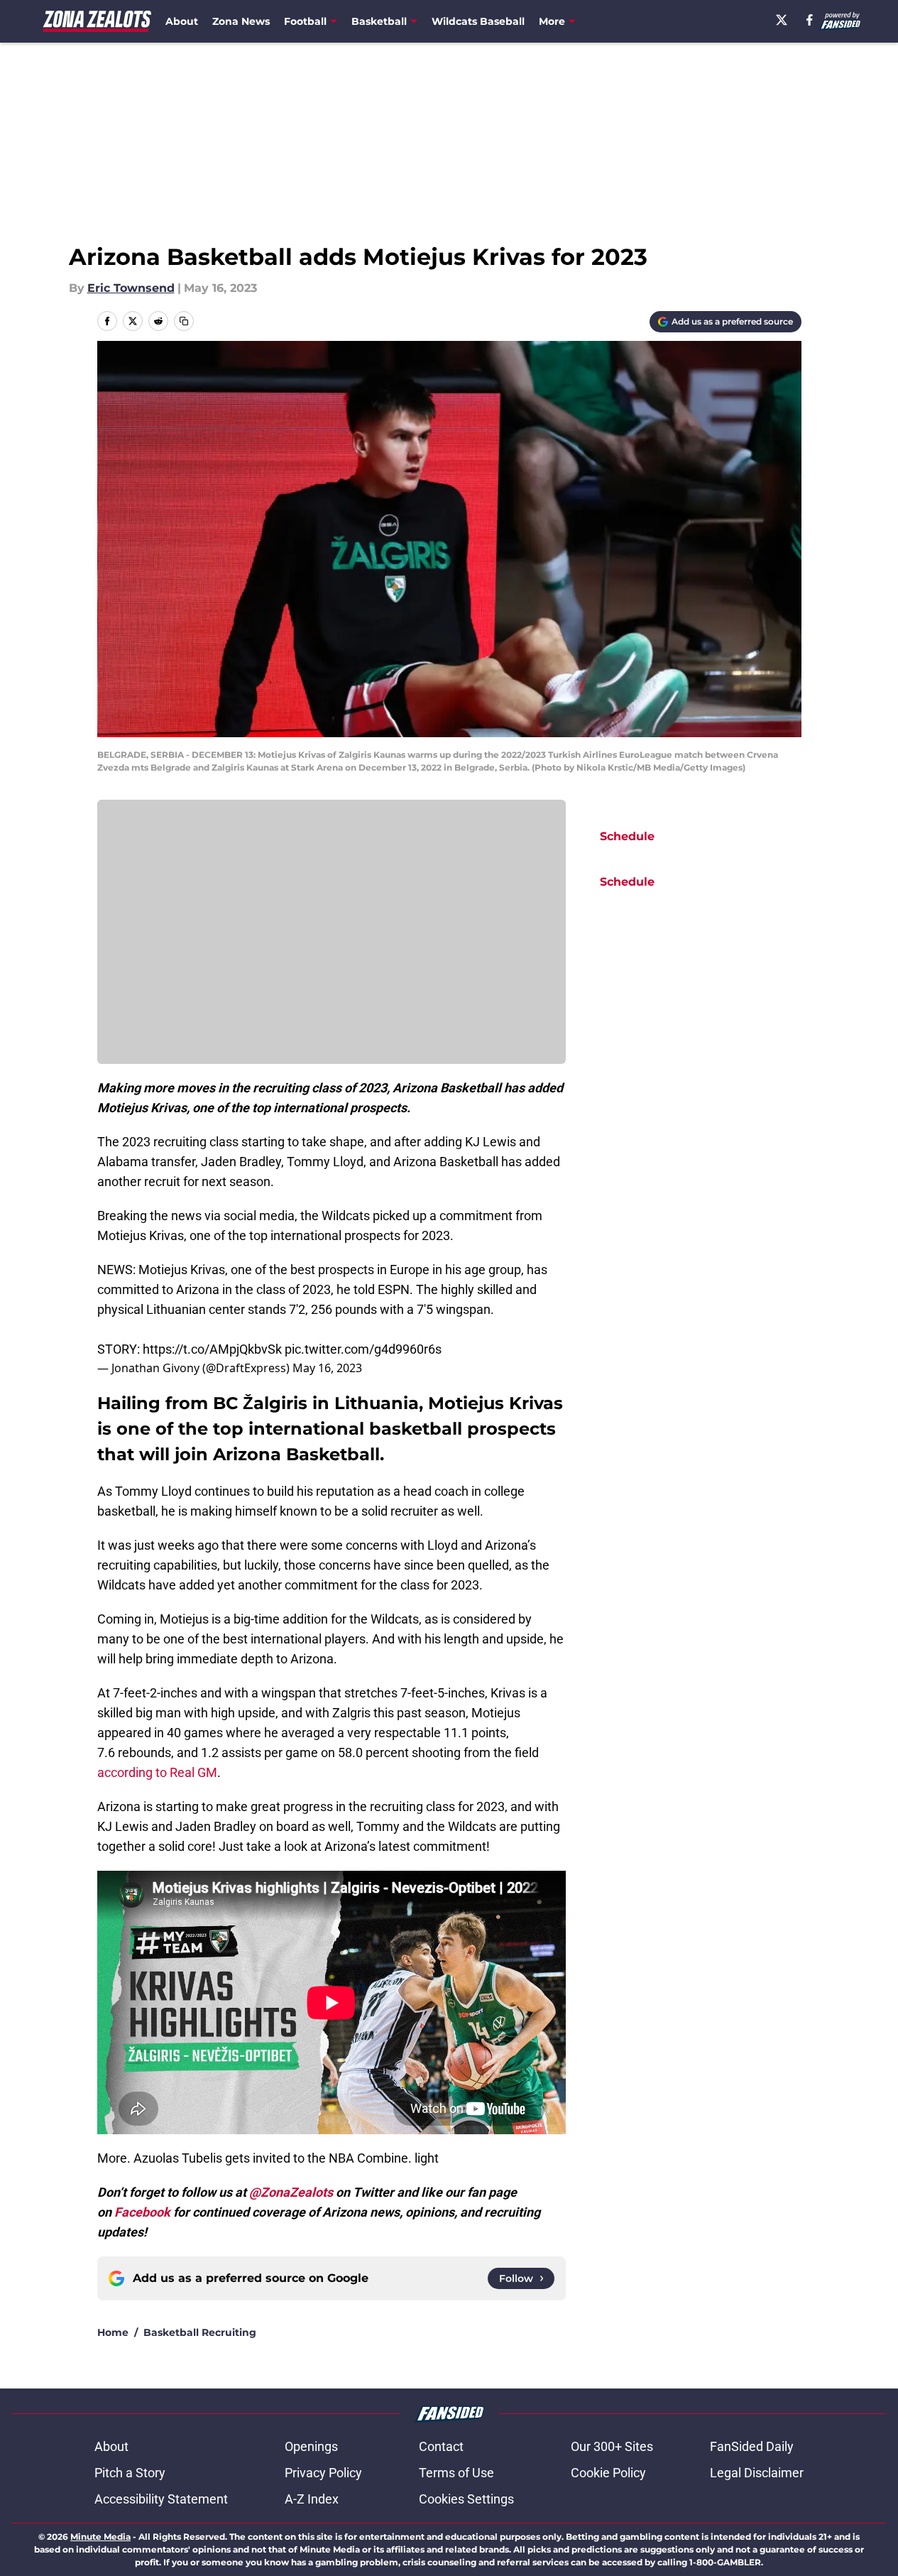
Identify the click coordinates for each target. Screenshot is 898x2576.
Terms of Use (456, 2473)
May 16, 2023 (327, 1368)
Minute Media (100, 2537)
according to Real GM (157, 1772)
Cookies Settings (466, 2499)
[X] (782, 20)
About (182, 21)
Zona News (241, 21)
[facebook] (810, 20)
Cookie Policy (608, 2473)
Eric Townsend (131, 288)
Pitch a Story (130, 2473)
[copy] (184, 321)
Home (113, 2332)
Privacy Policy (323, 2473)
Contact (441, 2446)
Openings (311, 2446)
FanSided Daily (752, 2446)
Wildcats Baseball (478, 21)
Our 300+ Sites (612, 2446)
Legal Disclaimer (757, 2473)
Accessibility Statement (161, 2499)
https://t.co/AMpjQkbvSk (212, 1349)
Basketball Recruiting (200, 2332)
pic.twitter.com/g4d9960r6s (363, 1349)
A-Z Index (312, 2499)
